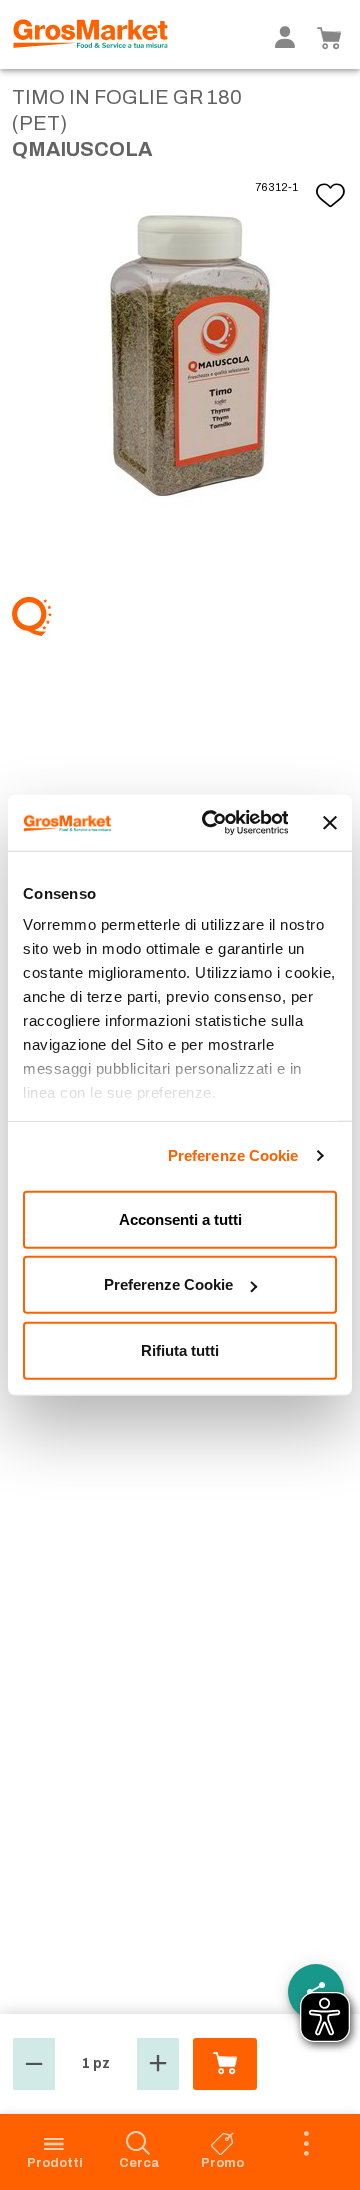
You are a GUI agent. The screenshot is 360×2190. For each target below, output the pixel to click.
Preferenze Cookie (233, 1155)
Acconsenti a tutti (180, 1218)
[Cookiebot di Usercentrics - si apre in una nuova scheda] (212, 823)
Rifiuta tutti (180, 1349)
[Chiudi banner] (330, 823)
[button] (34, 2064)
